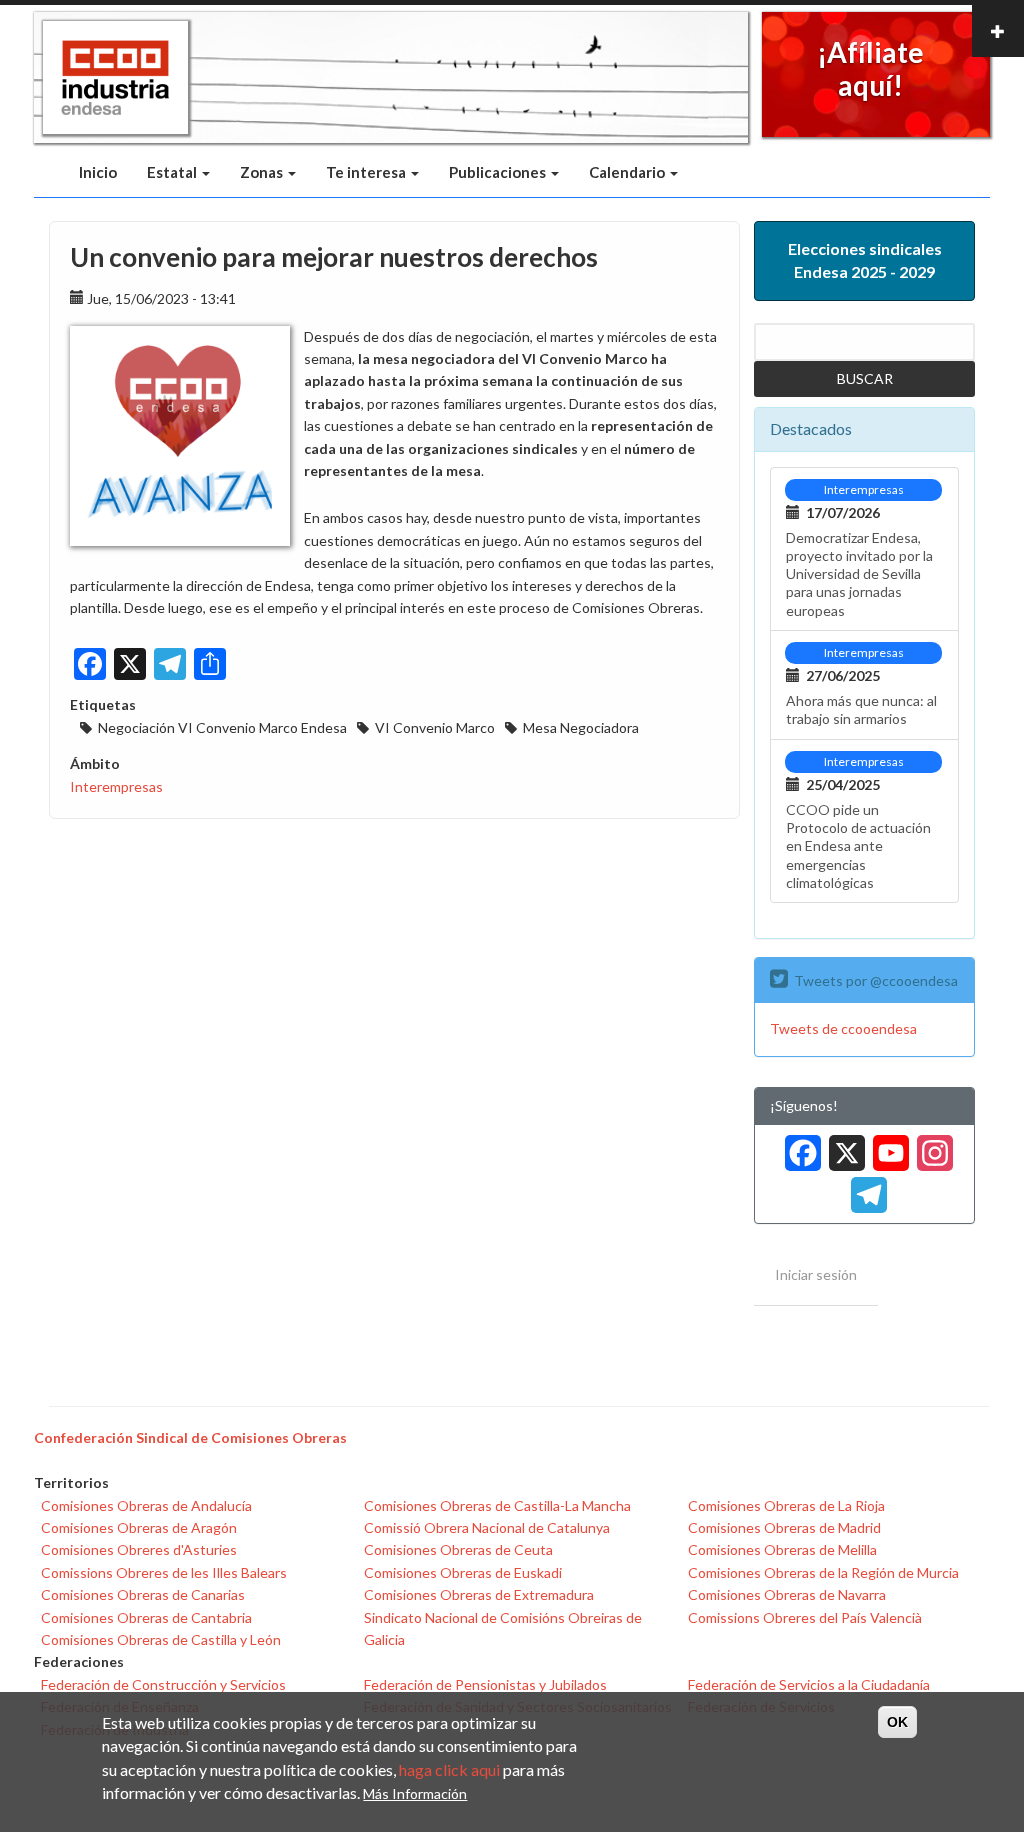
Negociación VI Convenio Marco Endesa (222, 727)
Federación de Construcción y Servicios (163, 1684)
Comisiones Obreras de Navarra (787, 1594)
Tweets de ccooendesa (843, 1028)
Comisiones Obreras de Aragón (139, 1527)
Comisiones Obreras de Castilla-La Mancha (497, 1505)
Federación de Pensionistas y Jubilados (485, 1684)
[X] (843, 1145)
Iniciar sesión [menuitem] (816, 1274)
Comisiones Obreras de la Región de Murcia (823, 1572)
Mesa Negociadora (581, 727)
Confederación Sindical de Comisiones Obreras (190, 1437)
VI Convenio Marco (435, 727)
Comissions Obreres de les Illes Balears (164, 1572)
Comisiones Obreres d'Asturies (139, 1549)
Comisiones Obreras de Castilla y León (161, 1639)
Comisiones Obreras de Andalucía (146, 1505)
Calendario (628, 172)
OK (897, 1722)
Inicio (98, 172)
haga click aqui (449, 1769)
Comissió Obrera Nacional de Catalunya (487, 1527)
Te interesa (367, 172)
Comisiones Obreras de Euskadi (463, 1572)
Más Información (415, 1793)
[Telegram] (865, 1188)
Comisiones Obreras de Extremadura (479, 1594)
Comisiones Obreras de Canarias (143, 1594)
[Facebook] (799, 1145)
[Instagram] (931, 1145)
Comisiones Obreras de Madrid (784, 1527)
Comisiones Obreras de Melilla (782, 1549)
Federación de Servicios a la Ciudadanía (809, 1684)
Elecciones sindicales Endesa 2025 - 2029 (865, 260)
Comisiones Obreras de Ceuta (458, 1549)
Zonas (263, 172)
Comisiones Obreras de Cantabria (146, 1617)
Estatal (173, 172)
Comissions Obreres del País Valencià (805, 1617)
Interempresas (116, 786)
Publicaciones (499, 172)
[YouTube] (887, 1145)
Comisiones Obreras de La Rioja (786, 1505)
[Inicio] (115, 78)
